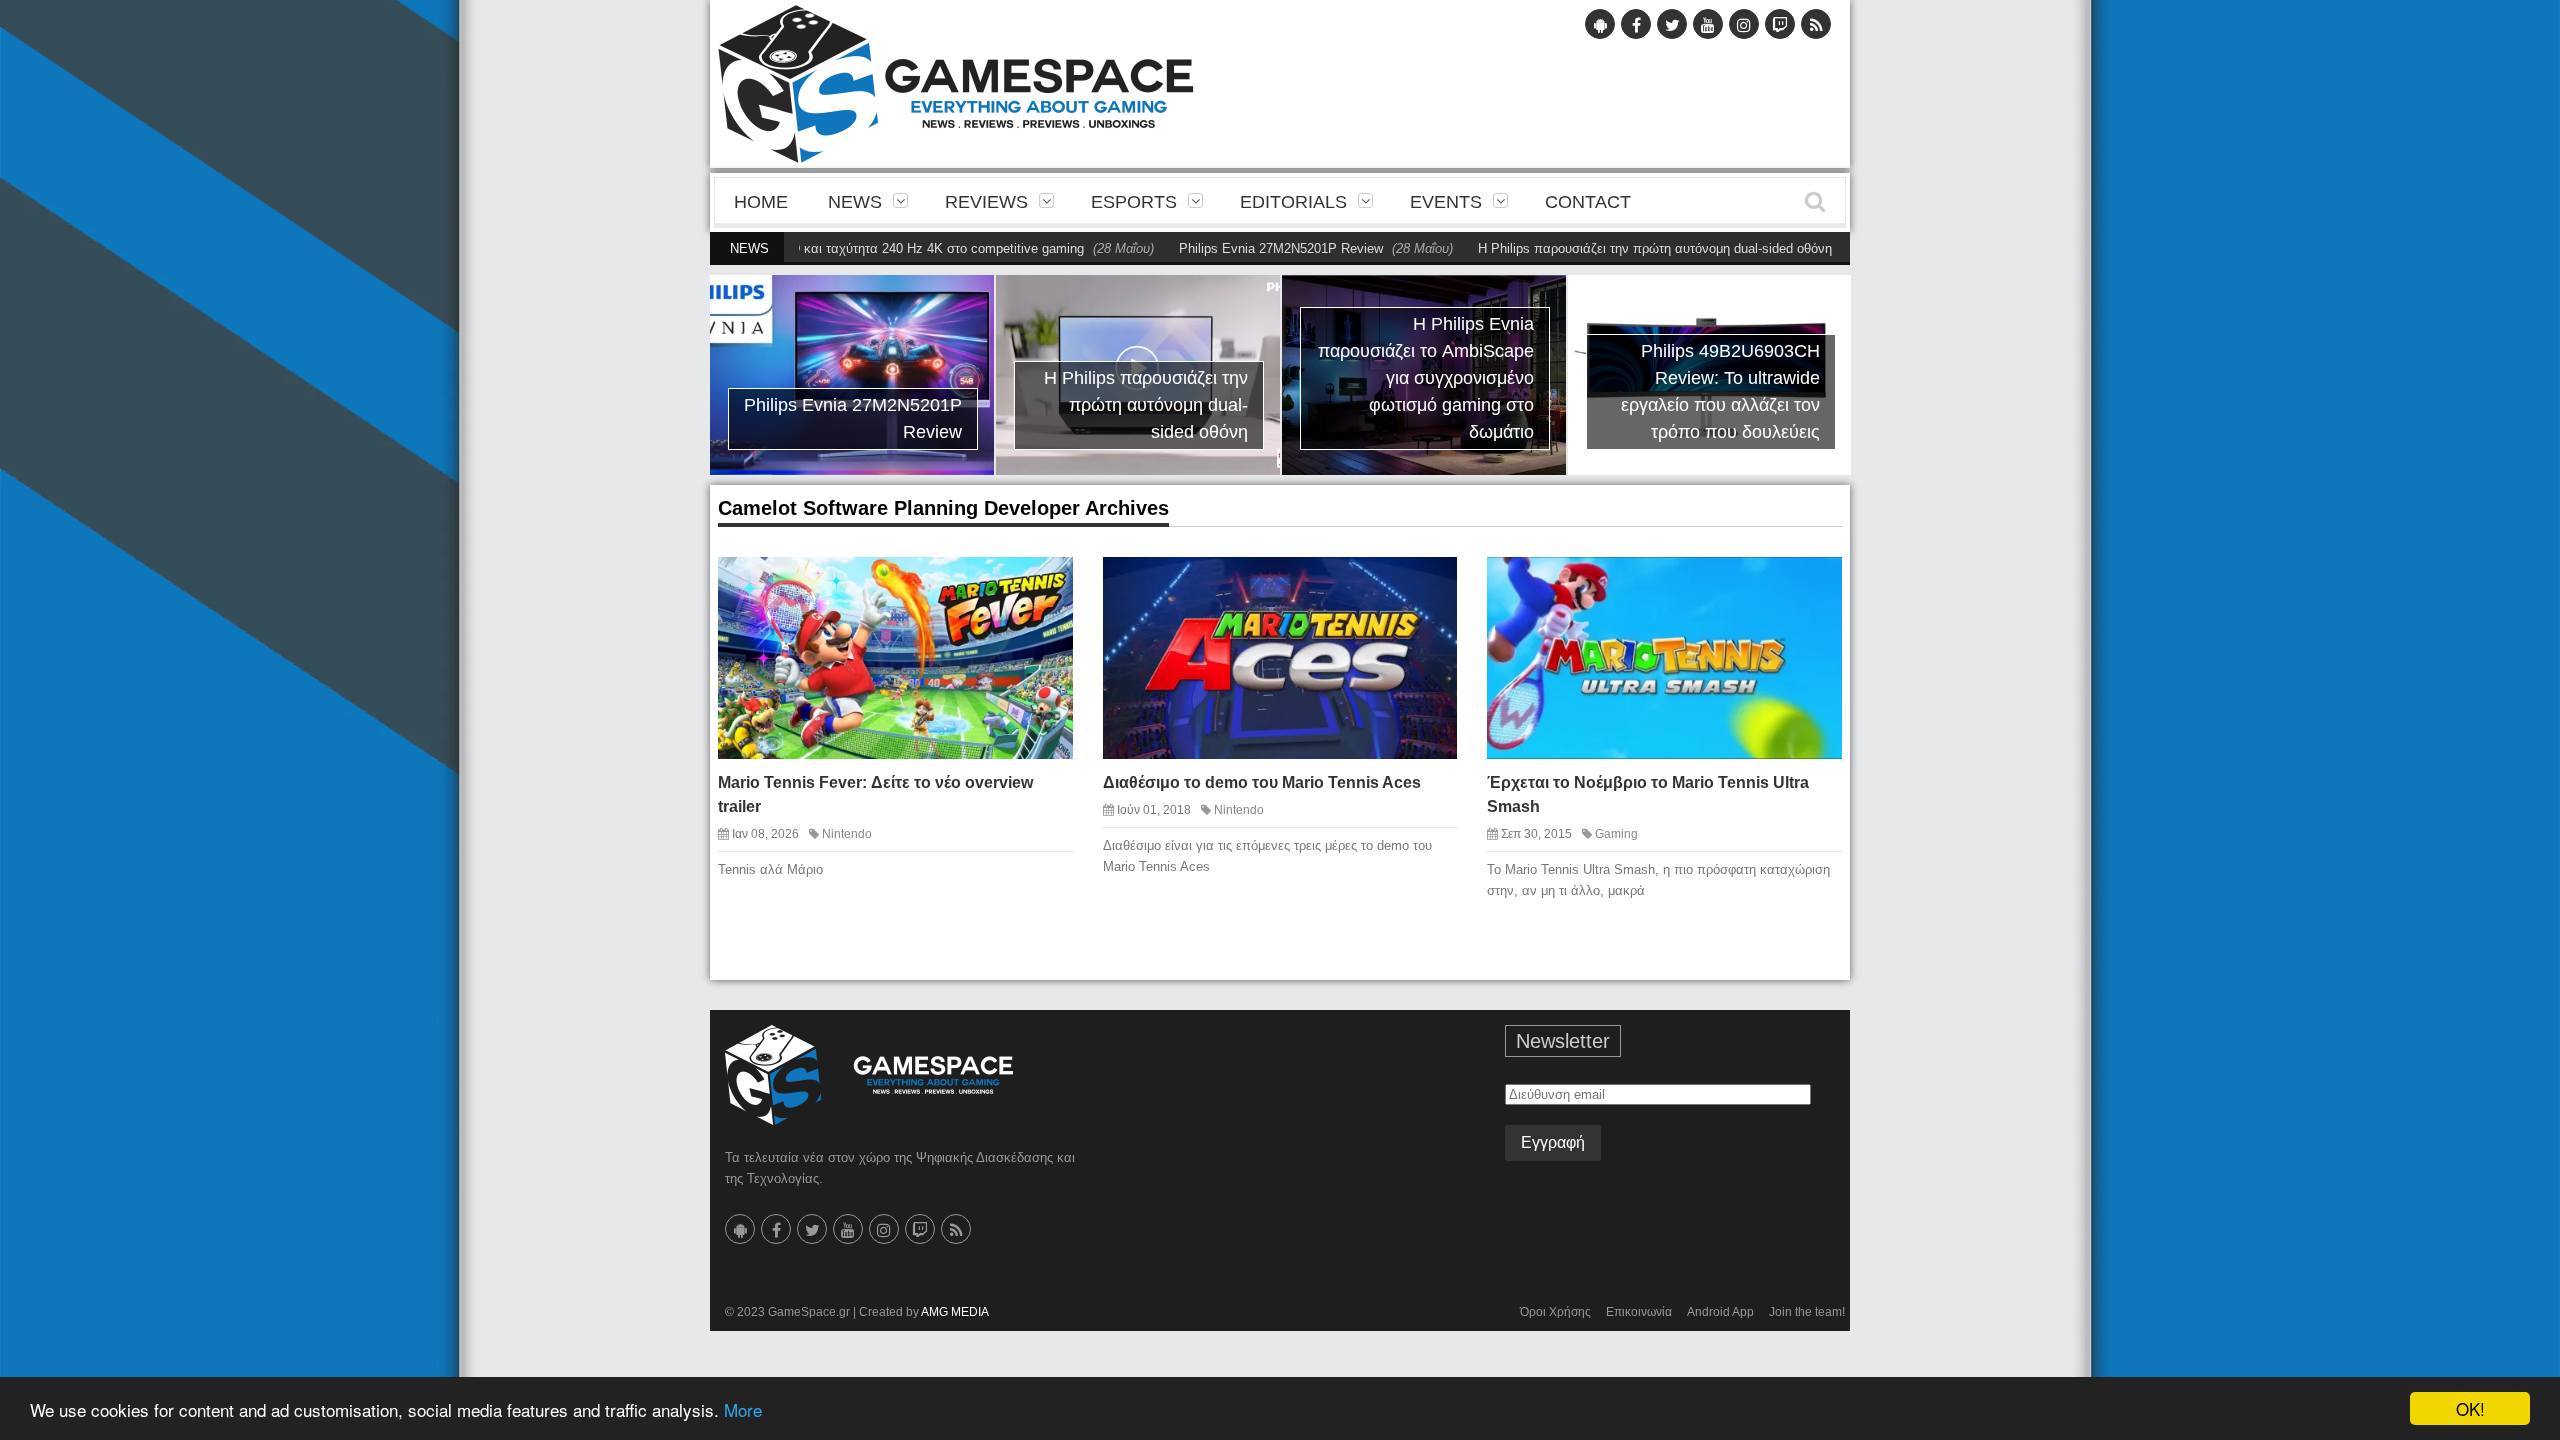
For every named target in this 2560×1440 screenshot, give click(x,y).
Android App (1720, 1312)
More (743, 1409)
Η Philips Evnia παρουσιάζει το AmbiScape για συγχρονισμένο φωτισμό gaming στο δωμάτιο (1426, 378)
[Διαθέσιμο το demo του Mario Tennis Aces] (1425, 588)
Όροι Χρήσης (1555, 1312)
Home (761, 202)
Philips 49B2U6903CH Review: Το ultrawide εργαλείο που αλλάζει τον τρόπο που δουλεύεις (1720, 391)
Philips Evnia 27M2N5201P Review (1232, 248)
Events (1446, 202)
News (855, 202)
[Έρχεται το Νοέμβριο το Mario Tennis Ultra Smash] (1809, 588)
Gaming (1616, 834)
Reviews (986, 202)
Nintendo (847, 834)
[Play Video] (1774, 588)
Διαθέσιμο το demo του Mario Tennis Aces (1262, 782)
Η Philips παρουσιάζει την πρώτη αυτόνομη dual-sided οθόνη (1606, 248)
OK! (2470, 1408)
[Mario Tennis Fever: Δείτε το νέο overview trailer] (1040, 588)
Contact (1588, 202)
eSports (1134, 202)
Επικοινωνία (1639, 1312)
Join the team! (1807, 1312)
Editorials (1293, 202)
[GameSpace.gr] (869, 1075)
